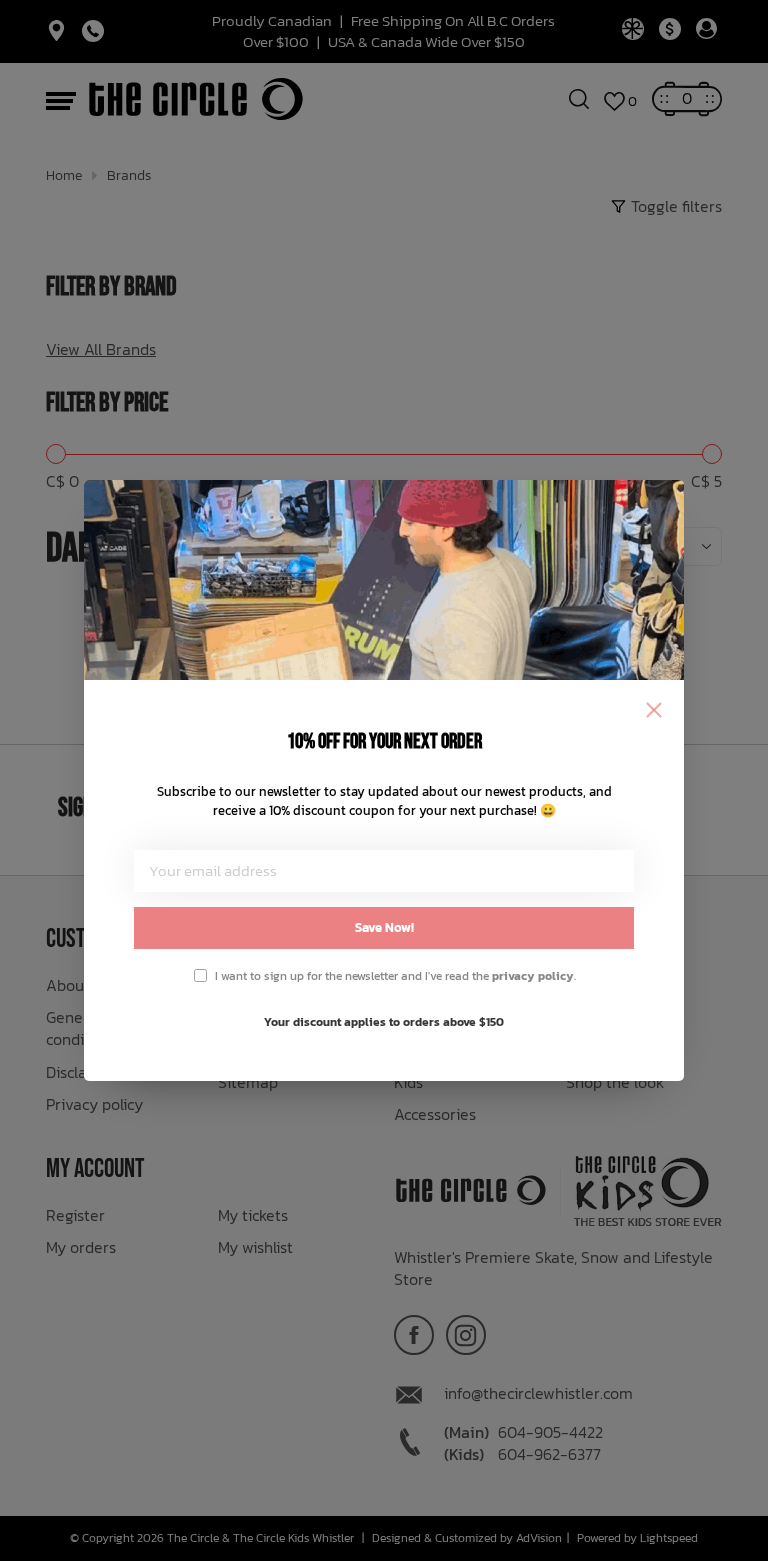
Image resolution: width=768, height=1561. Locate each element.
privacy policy (533, 976)
